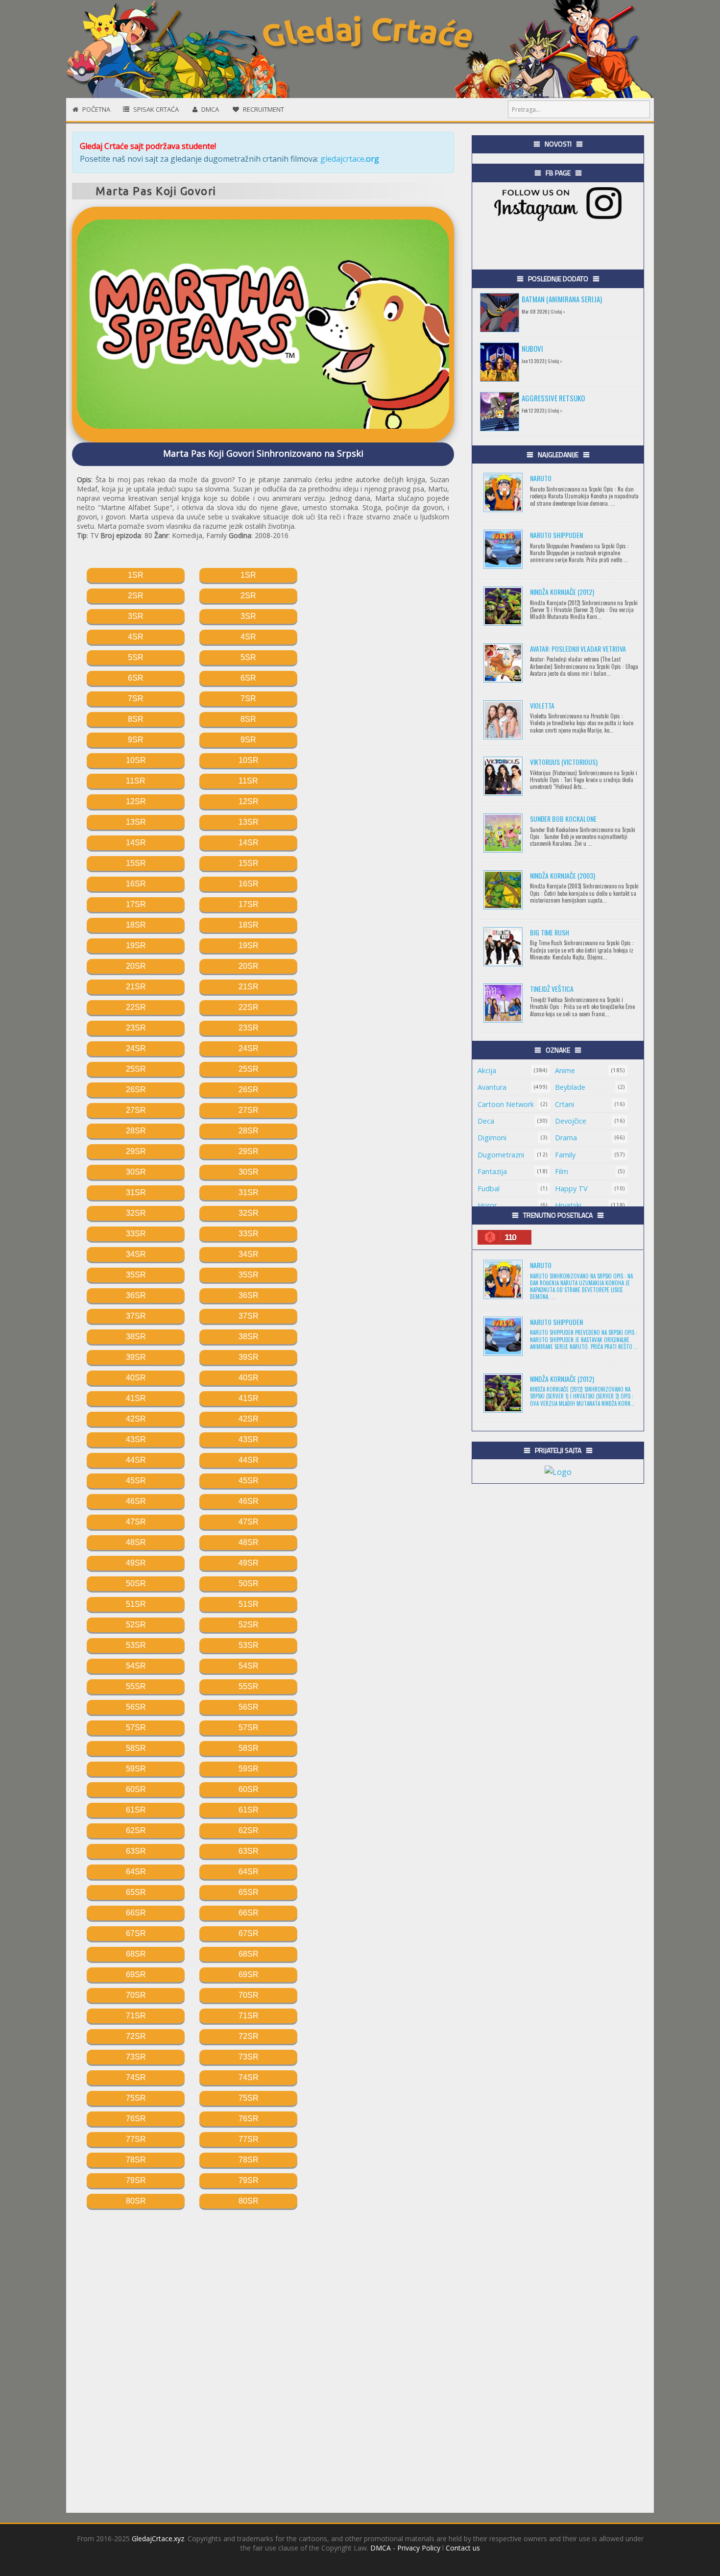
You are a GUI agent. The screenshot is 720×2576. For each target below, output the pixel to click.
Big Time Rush (550, 932)
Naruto (541, 478)
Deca (486, 1121)
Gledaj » (558, 311)
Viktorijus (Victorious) (564, 762)
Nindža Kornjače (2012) (562, 592)
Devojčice (571, 1121)
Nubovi (532, 348)
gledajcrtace (350, 159)
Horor (487, 1205)
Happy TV (571, 1189)
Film (562, 1171)
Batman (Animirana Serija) (562, 299)
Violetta (542, 705)
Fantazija (492, 1171)
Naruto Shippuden (556, 535)
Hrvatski (568, 1205)
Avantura (492, 1087)
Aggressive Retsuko (553, 398)
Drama (566, 1138)
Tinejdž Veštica (552, 989)
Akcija (487, 1070)
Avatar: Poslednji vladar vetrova (578, 649)
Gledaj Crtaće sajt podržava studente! (148, 146)
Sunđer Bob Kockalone (563, 819)
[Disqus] (263, 2356)
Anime (565, 1070)
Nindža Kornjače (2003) (563, 875)
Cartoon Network (506, 1104)
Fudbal (489, 1189)
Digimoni (492, 1138)
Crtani (564, 1104)
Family (565, 1155)
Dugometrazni (501, 1155)
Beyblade (570, 1087)
